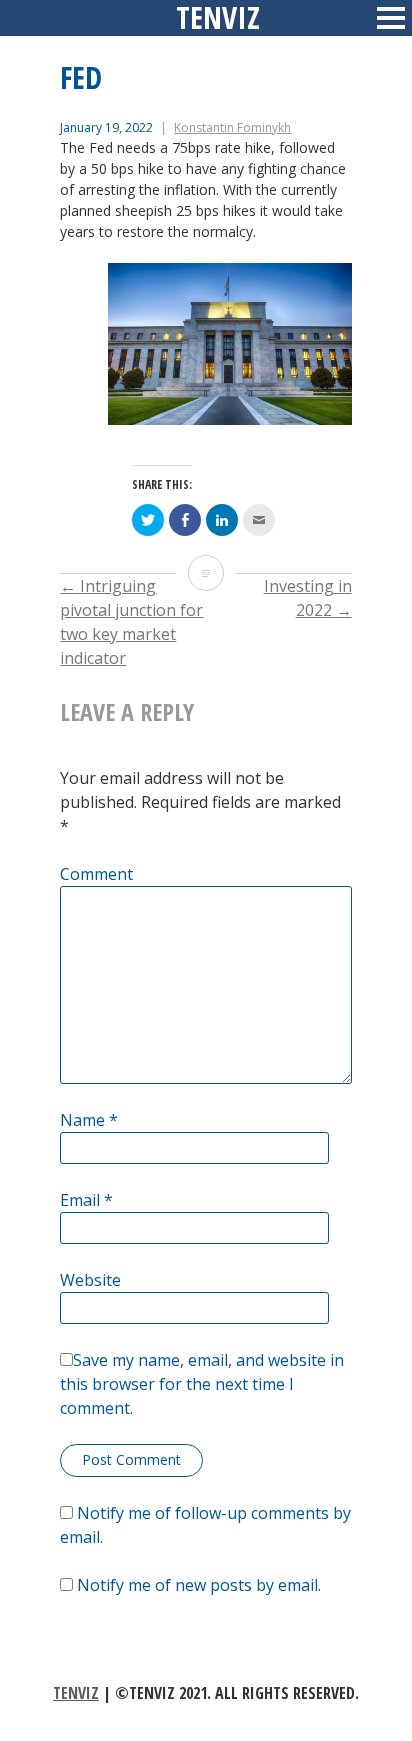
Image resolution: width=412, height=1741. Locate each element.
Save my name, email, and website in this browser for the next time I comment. (202, 1384)
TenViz (76, 1693)
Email (86, 1200)
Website (90, 1280)
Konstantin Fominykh (232, 127)
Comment (96, 874)
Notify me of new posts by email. (199, 1585)
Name (89, 1120)
